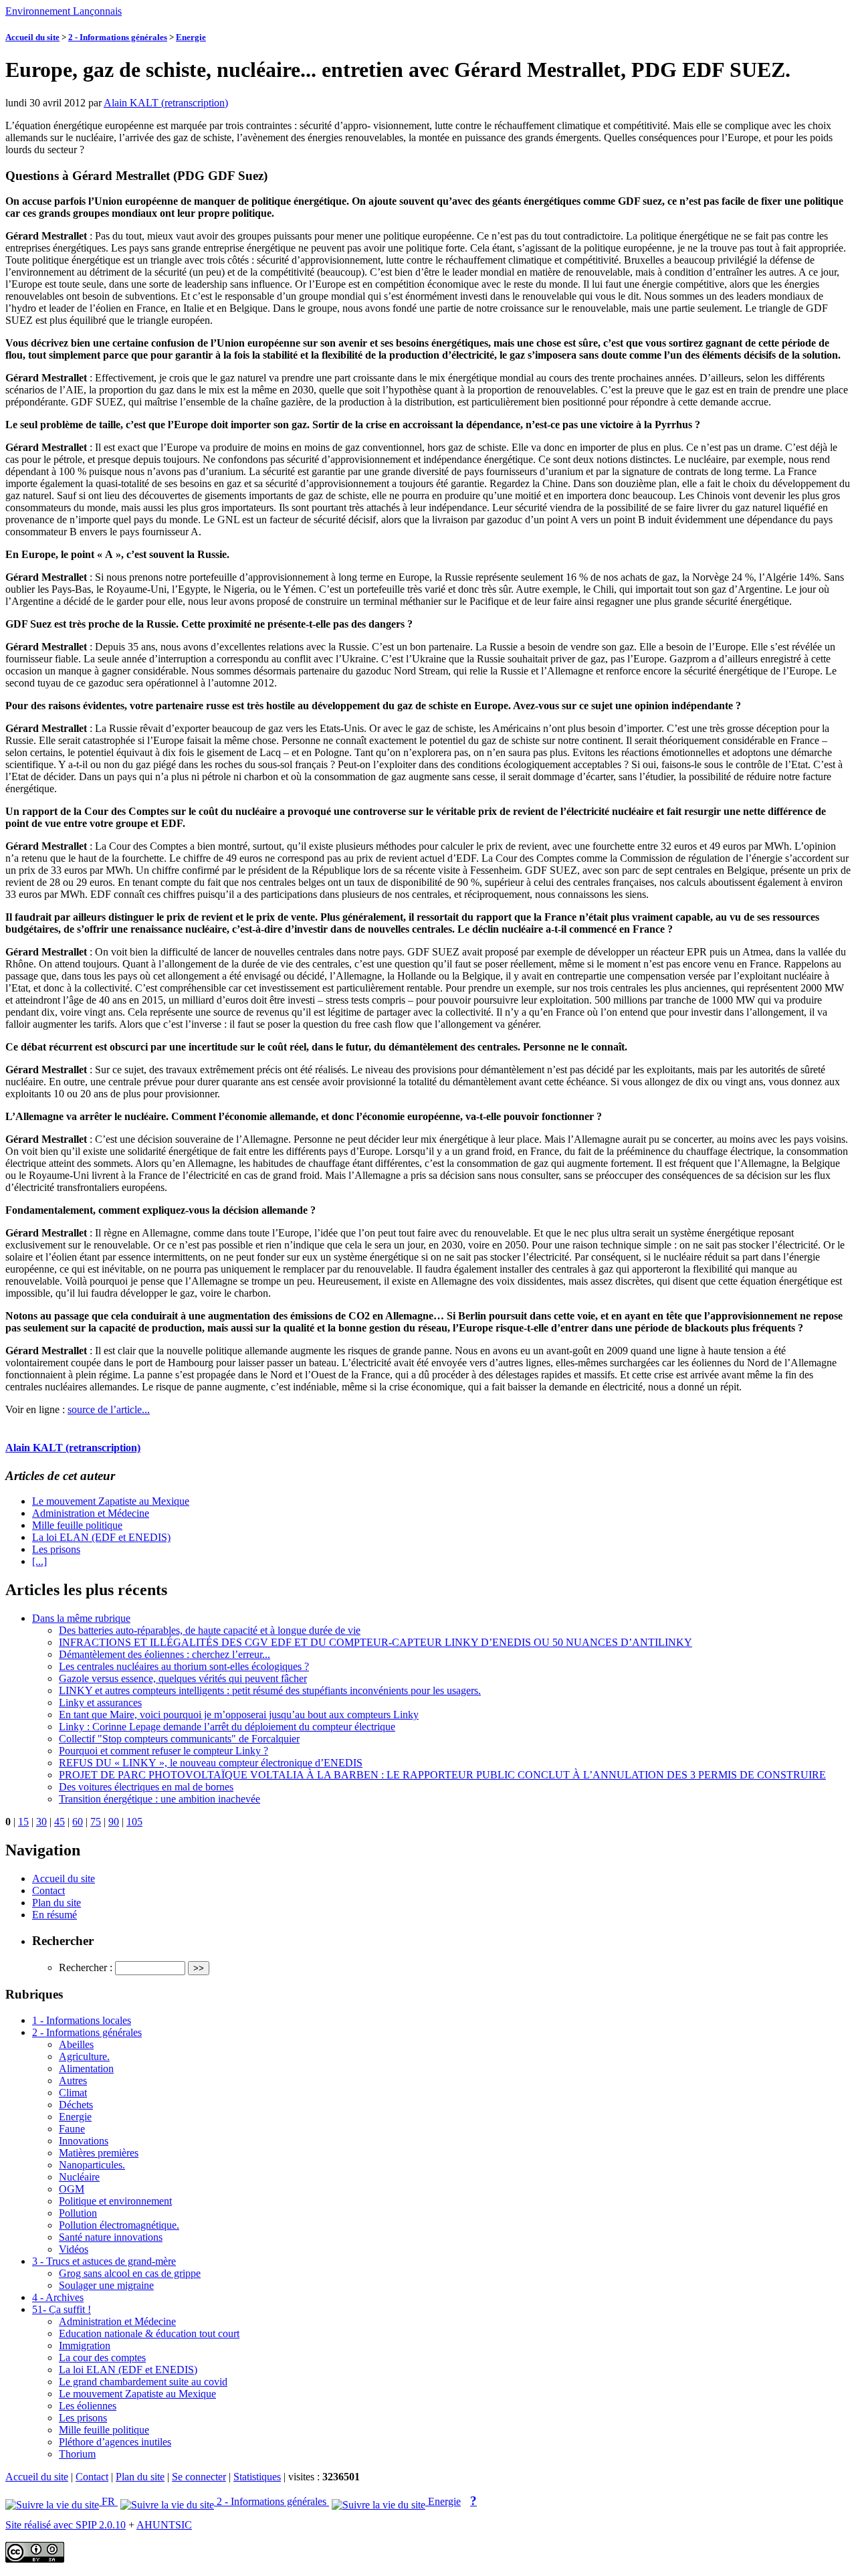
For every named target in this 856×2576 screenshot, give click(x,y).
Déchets (76, 2105)
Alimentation (86, 2068)
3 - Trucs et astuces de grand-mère (104, 2261)
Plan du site (57, 1903)
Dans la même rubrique (81, 1618)
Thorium (77, 2454)
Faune (72, 2129)
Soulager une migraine (106, 2285)
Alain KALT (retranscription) (166, 103)
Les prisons (56, 1549)
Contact (48, 1891)
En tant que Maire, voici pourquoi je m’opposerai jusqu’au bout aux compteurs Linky (239, 1715)
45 (60, 1822)
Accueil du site (32, 37)
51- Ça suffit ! (62, 2309)
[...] (39, 1561)
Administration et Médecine (91, 1513)
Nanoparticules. (92, 2165)
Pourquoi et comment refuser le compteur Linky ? (164, 1751)
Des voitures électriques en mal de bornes (146, 1787)
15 (23, 1822)
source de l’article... (109, 1409)
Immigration (85, 2345)
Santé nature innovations (111, 2237)
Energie (191, 37)
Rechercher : (86, 1967)
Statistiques (257, 2477)
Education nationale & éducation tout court (149, 2333)
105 (134, 1822)
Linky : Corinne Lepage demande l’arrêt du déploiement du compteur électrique (227, 1727)
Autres (73, 2081)
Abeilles (76, 2044)
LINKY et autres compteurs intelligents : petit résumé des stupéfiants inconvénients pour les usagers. (270, 1690)
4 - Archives (58, 2297)
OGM (72, 2189)
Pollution (78, 2213)
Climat (73, 2093)
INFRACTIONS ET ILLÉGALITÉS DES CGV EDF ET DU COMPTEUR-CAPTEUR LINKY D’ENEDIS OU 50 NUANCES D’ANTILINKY (376, 1642)
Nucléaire (79, 2177)
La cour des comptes (102, 2358)
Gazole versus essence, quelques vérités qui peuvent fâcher (183, 1678)
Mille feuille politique (77, 1525)
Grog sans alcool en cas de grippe (130, 2273)
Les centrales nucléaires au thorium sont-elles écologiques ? (184, 1666)
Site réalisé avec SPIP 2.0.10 (66, 2525)
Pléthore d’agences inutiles (115, 2442)
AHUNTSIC (164, 2525)
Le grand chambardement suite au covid (143, 2382)
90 (114, 1822)
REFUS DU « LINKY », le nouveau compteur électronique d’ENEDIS (211, 1763)
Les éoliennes (88, 2406)
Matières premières (99, 2153)
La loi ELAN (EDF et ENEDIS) (101, 1537)
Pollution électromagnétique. (119, 2225)
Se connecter (199, 2477)
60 (78, 1822)
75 (96, 1822)
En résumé (55, 1915)
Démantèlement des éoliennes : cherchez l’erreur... (165, 1654)
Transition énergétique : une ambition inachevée (159, 1799)
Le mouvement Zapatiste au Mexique (111, 1501)
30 (41, 1822)
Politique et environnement (115, 2201)
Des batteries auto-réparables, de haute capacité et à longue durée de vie (210, 1630)
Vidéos (74, 2249)
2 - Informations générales (118, 37)
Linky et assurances (100, 1703)
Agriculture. (84, 2056)
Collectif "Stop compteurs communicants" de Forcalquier (179, 1739)
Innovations (84, 2141)
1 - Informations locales (82, 2020)
